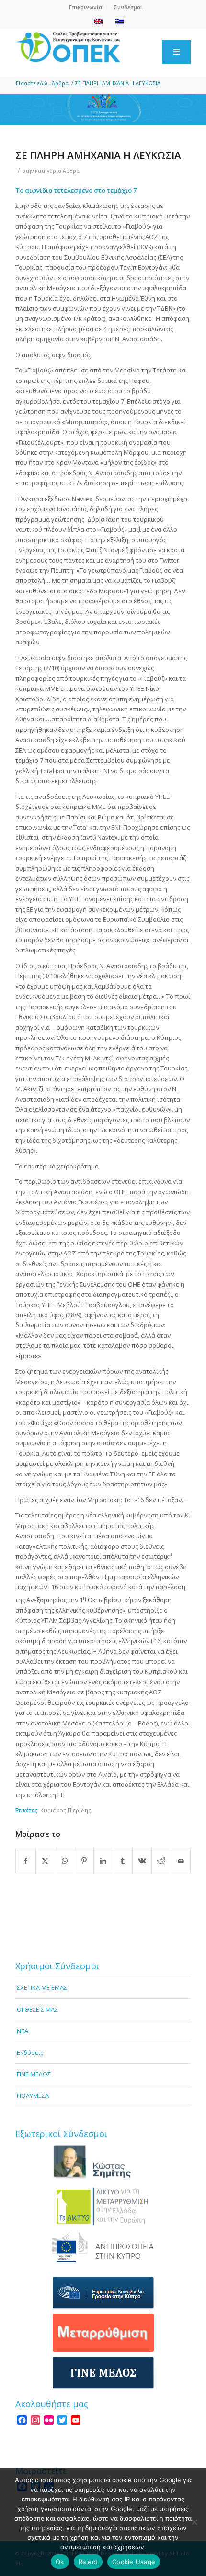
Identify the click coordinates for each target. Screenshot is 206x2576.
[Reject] (194, 2522)
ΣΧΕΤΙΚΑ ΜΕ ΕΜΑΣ (42, 1987)
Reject (88, 2562)
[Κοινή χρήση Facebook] (25, 1861)
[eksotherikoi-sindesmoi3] (103, 2247)
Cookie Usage (134, 2562)
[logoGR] (85, 47)
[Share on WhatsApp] (64, 1861)
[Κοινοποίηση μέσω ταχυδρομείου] (181, 1861)
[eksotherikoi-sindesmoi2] (103, 2206)
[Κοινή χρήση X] (45, 1861)
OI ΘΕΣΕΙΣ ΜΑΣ (37, 2009)
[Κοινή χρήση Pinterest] (84, 1861)
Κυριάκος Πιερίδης (66, 1810)
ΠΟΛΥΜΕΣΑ (33, 2096)
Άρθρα (71, 171)
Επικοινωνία (86, 7)
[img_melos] (103, 2373)
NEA (23, 2031)
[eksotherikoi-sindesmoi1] (103, 2162)
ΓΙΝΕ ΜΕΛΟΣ (34, 2074)
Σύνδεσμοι (128, 7)
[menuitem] (86, 7)
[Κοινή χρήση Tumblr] (122, 1861)
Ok (60, 2562)
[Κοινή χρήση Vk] (142, 1861)
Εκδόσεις (30, 2052)
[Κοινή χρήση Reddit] (161, 1861)
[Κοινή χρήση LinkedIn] (103, 1861)
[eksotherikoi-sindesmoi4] (103, 2293)
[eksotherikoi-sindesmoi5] (103, 2333)
